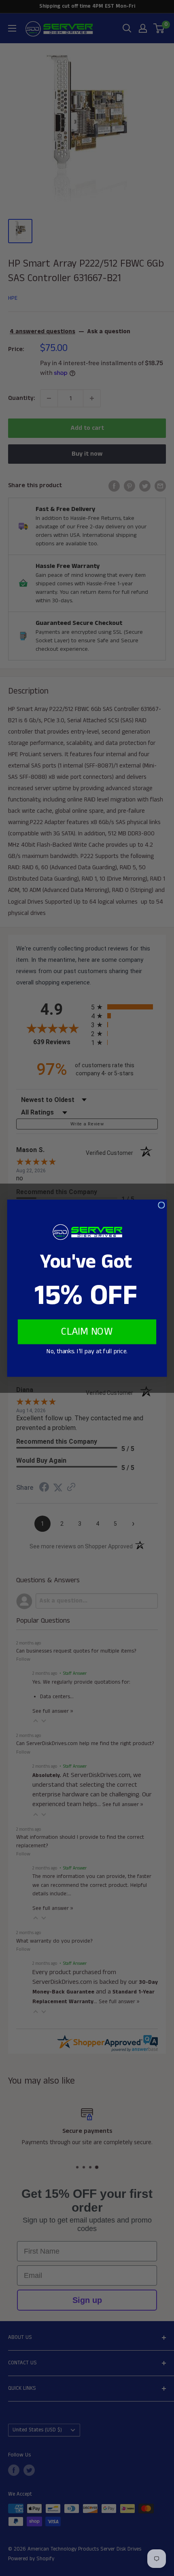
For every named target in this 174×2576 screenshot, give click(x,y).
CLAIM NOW (87, 1332)
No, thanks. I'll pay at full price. (87, 1351)
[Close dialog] (161, 1205)
